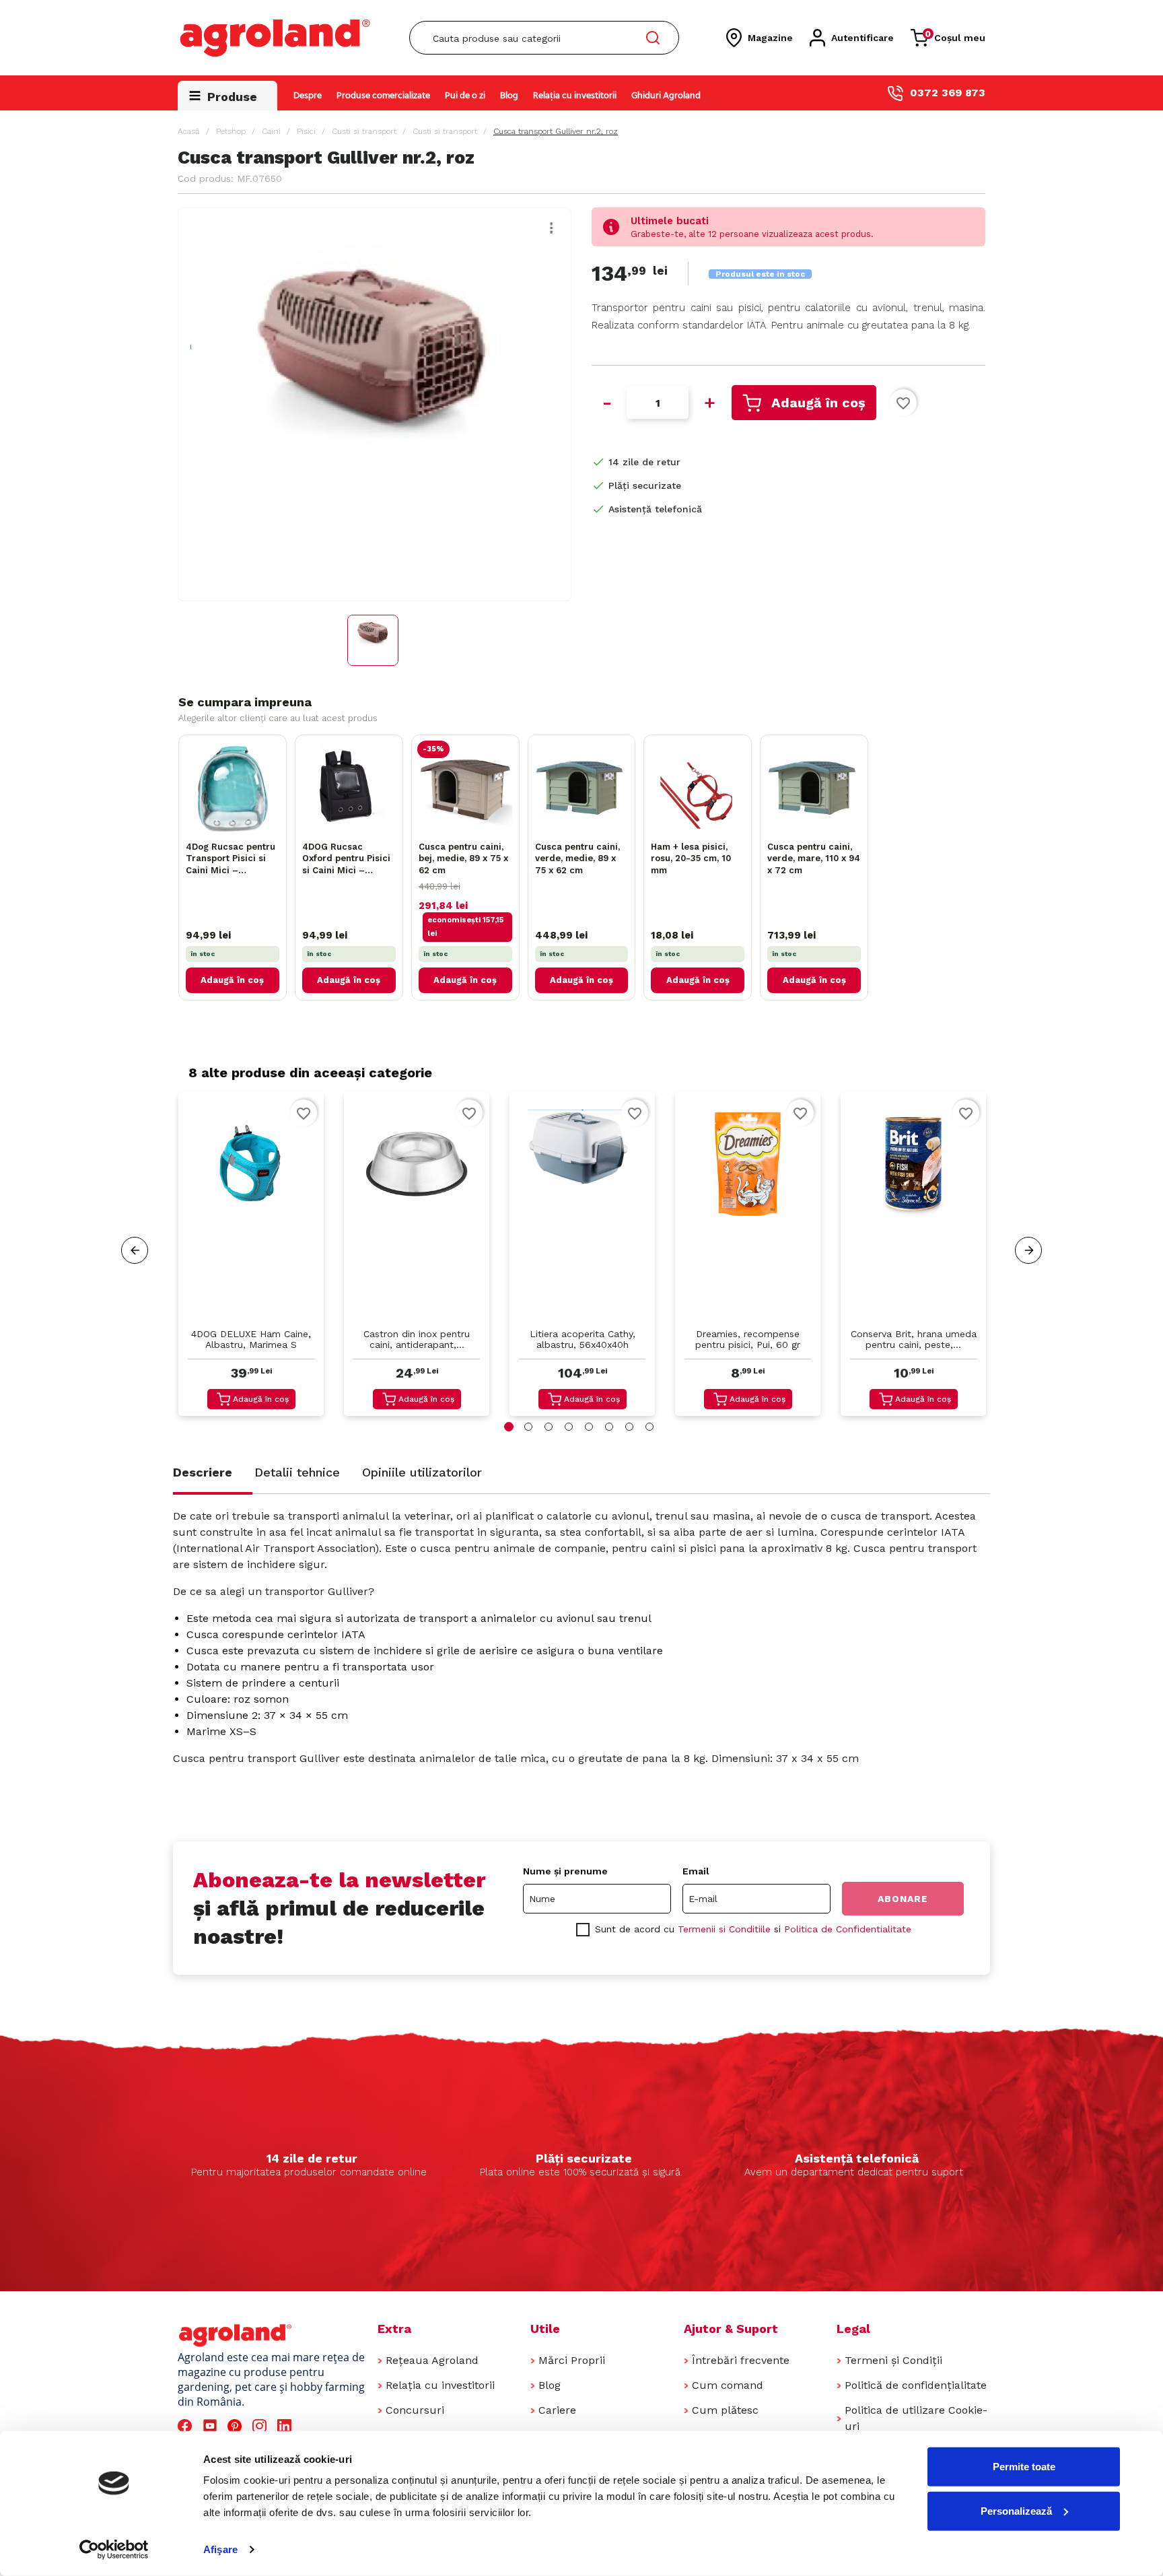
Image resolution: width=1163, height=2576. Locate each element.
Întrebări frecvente (741, 2360)
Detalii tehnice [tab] (297, 1472)
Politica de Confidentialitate (848, 1929)
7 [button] (629, 1427)
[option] (251, 1257)
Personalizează (1016, 2510)
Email (696, 1871)
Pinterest (237, 2426)
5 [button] (589, 1427)
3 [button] (549, 1427)
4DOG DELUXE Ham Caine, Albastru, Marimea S (251, 1339)
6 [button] (609, 1427)
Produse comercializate (383, 96)
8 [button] (649, 1427)
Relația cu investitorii (575, 96)
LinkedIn (287, 2426)
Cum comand (728, 2385)
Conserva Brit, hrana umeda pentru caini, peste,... (914, 1339)
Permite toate (1024, 2467)
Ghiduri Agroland (666, 96)
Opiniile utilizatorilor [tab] (422, 1472)
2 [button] (528, 1427)
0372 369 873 (948, 93)
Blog (509, 96)
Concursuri (415, 2410)
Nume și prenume (565, 1871)
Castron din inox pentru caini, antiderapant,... (417, 1339)
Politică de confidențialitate (916, 2385)
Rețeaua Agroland (432, 2360)
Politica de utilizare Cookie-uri (916, 2418)
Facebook (187, 2426)
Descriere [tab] (203, 1472)
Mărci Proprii (572, 2360)
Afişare (220, 2549)
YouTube (212, 2426)
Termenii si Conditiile (724, 1929)
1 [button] (509, 1427)
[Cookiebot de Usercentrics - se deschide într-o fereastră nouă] (114, 2550)
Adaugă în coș (818, 403)
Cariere (557, 2410)
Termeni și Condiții (893, 2360)
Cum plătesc (725, 2410)
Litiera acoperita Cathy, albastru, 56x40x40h (583, 1339)
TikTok (312, 2426)
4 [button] (569, 1427)
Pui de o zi (465, 96)
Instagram (261, 2426)
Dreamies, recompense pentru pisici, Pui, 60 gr (748, 1339)
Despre (308, 96)
